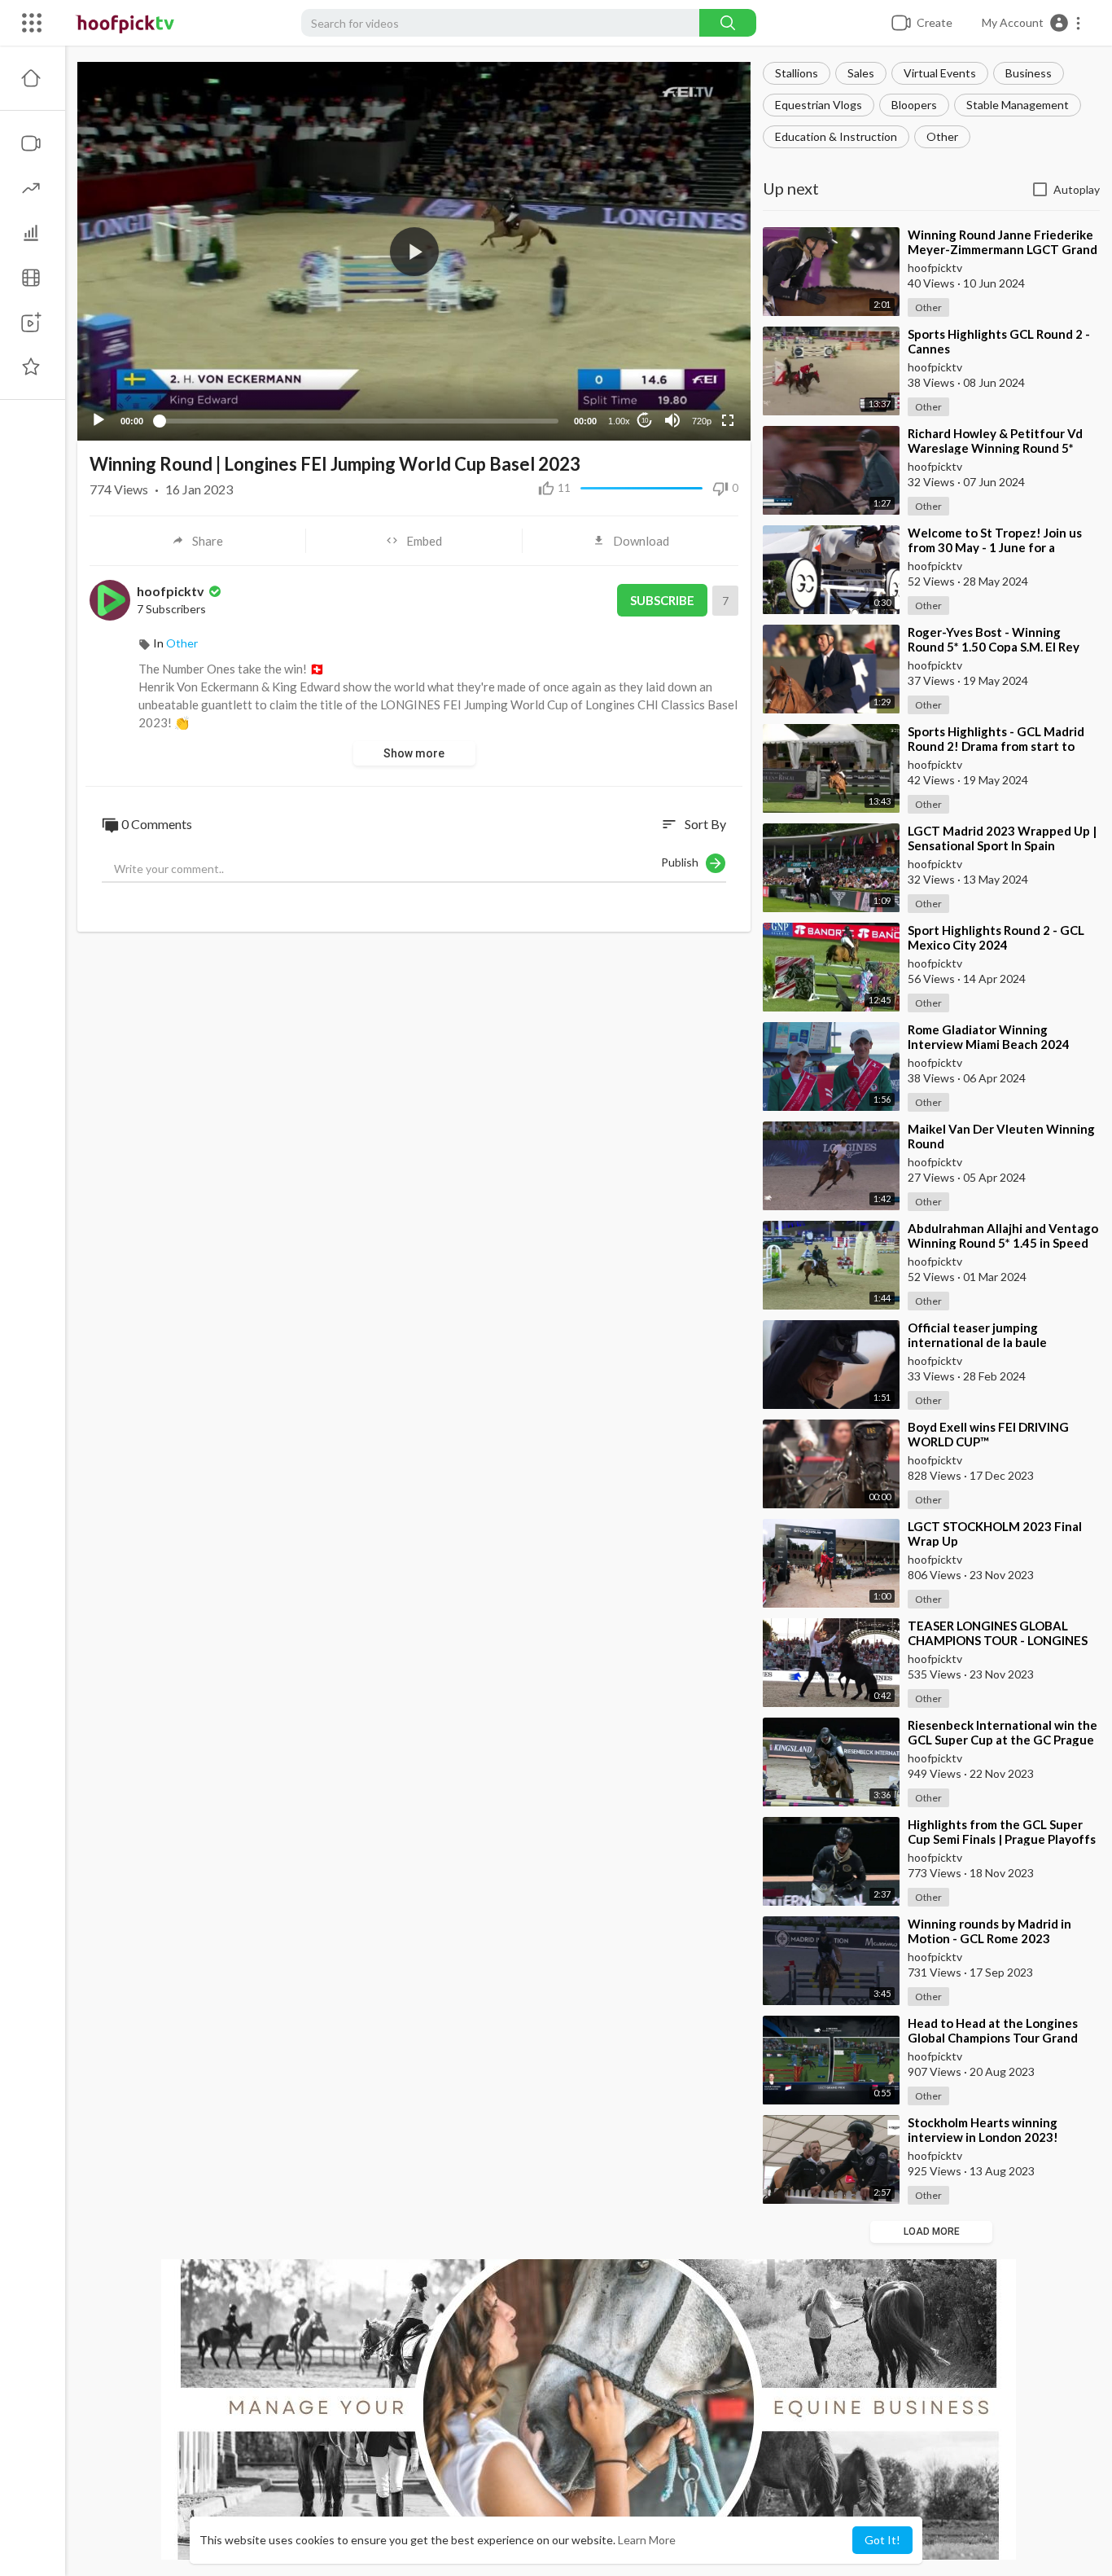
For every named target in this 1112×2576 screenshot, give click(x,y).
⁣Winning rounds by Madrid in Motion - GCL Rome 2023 (989, 1931)
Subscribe (662, 600)
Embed (424, 541)
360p (697, 381)
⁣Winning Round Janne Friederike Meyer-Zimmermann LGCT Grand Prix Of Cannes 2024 (1003, 249)
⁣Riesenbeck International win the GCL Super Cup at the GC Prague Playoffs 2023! (1003, 1740)
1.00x (619, 421)
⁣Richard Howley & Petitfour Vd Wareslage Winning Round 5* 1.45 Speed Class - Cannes (995, 448)
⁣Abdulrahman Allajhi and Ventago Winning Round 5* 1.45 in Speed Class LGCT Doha (1003, 1243)
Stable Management (1018, 105)
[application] (414, 251)
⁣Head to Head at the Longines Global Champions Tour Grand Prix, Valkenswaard (993, 2038)
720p (702, 421)
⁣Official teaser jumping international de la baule (977, 1335)
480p (697, 356)
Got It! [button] (882, 2540)
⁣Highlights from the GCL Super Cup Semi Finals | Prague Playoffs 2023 (1002, 1839)
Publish (683, 862)
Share (208, 541)
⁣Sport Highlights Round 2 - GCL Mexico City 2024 (996, 937)
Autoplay (1077, 189)
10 (645, 421)
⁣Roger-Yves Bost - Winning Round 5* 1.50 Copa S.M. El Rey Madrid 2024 (994, 647)
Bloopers (914, 105)
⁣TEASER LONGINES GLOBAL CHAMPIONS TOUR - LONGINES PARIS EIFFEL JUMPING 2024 (998, 1640)
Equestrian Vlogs (819, 105)
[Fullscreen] (728, 420)
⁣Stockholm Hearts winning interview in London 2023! (983, 2130)
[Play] (99, 420)
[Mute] (672, 420)
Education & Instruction (836, 136)
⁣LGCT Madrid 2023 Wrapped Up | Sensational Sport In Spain (1002, 838)
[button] (1032, 23)
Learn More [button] (647, 2540)
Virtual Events (940, 73)
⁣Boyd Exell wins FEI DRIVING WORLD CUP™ (988, 1434)
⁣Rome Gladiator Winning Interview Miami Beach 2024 (989, 1037)
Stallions (797, 73)
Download (641, 541)
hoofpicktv (172, 591)
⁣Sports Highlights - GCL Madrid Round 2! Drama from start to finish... (996, 746)
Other (942, 136)
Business (1029, 73)
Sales (861, 73)
